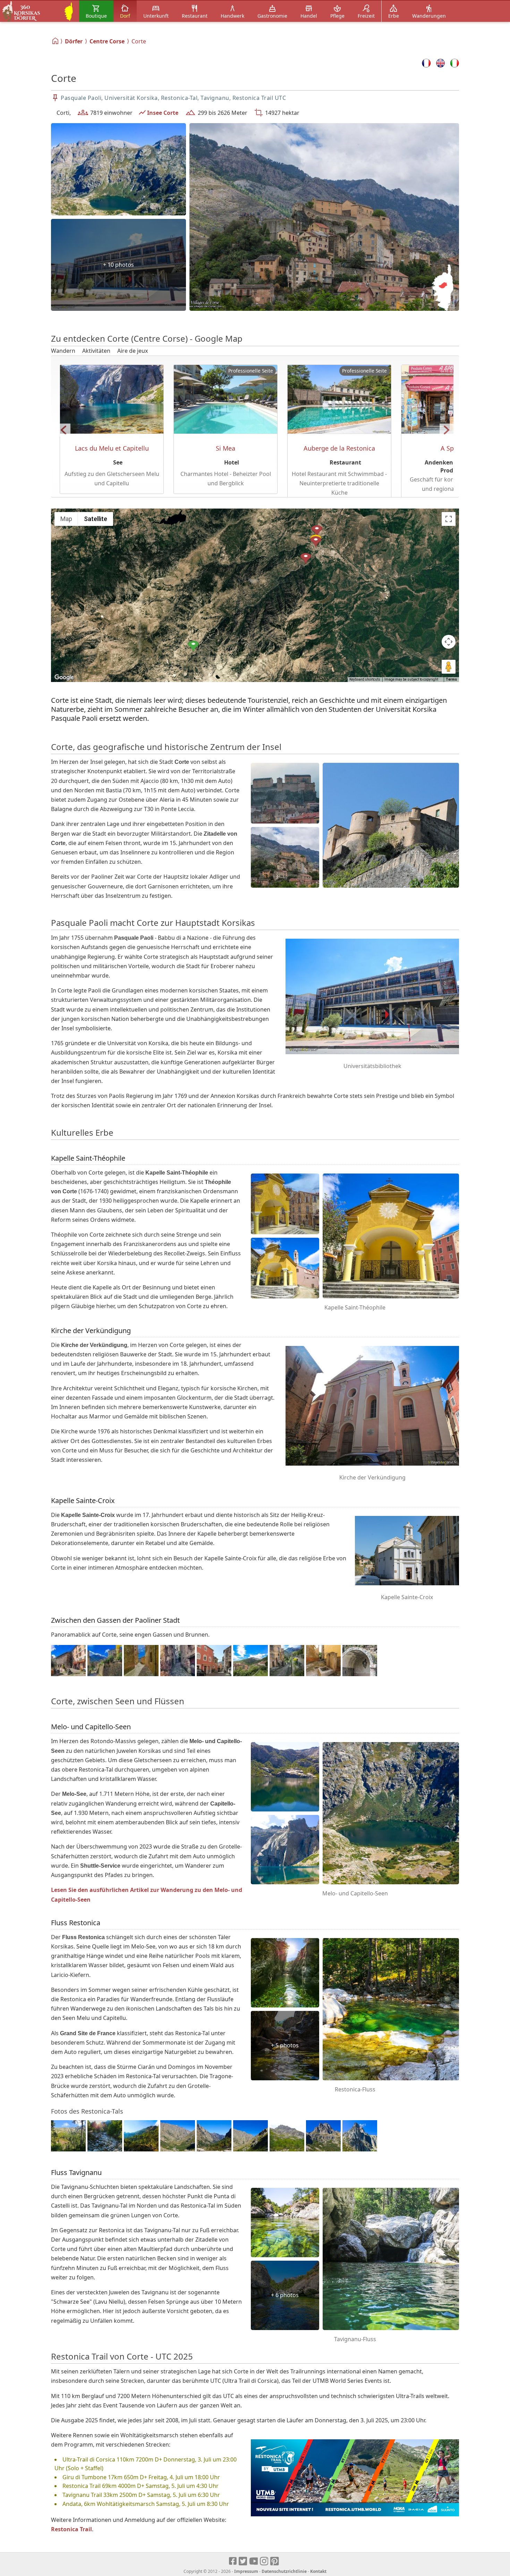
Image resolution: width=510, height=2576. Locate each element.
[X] (243, 2561)
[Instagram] (265, 2561)
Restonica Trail (71, 2529)
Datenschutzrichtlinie (284, 2571)
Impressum (246, 2571)
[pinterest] (275, 2561)
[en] (440, 63)
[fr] (426, 63)
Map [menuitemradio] (66, 519)
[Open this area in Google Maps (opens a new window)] (64, 677)
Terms (451, 679)
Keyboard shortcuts (365, 679)
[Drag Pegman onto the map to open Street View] (449, 667)
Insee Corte (163, 113)
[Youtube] (254, 2561)
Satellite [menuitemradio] (96, 519)
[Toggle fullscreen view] (449, 519)
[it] (455, 63)
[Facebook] (233, 2561)
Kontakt (318, 2571)
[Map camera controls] (449, 642)
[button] (193, 647)
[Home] (56, 41)
